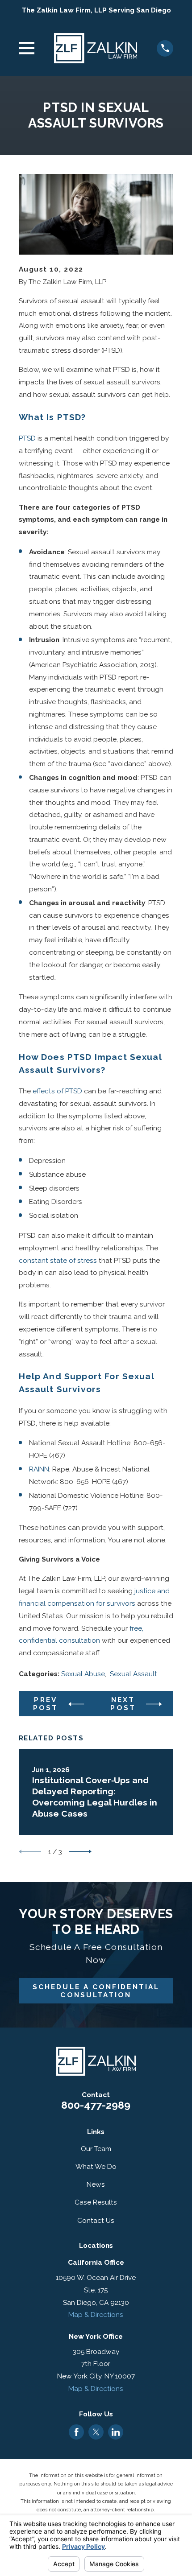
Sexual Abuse (83, 1674)
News (96, 2184)
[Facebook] (77, 2432)
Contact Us (96, 2220)
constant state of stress (58, 1260)
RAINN (39, 1469)
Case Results (96, 2202)
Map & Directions (96, 2314)
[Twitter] (96, 2432)
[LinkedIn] (116, 2432)
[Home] (96, 48)
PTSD (27, 438)
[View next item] (80, 1852)
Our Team (96, 2149)
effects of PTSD (57, 1091)
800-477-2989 (96, 2105)
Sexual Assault (134, 1674)
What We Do (96, 2166)
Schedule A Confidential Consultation (96, 1991)
